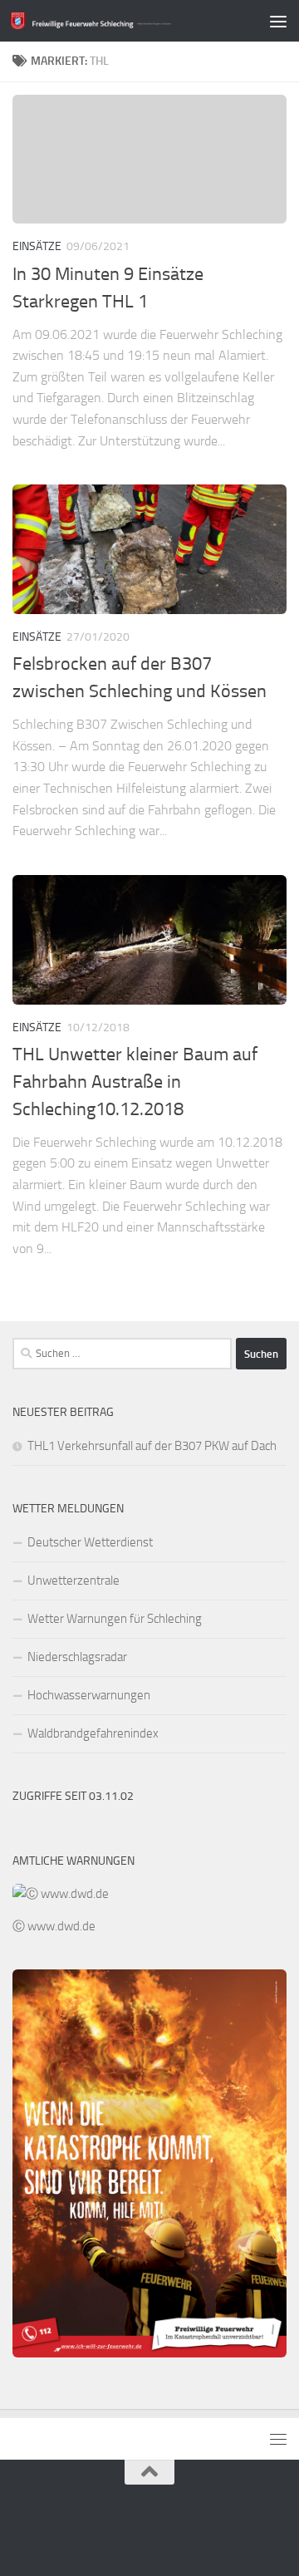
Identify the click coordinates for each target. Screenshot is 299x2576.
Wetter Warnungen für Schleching (115, 1619)
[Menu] (278, 21)
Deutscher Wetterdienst (90, 1542)
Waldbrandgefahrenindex (93, 1733)
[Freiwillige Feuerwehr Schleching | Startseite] (118, 20)
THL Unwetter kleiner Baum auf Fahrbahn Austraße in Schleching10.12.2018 (135, 1082)
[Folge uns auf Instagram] (179, 2529)
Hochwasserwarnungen (89, 1695)
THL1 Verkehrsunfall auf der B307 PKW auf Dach (152, 1446)
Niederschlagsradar (77, 1657)
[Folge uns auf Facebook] (149, 2529)
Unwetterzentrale (74, 1581)
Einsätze (37, 246)
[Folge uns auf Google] (120, 2529)
